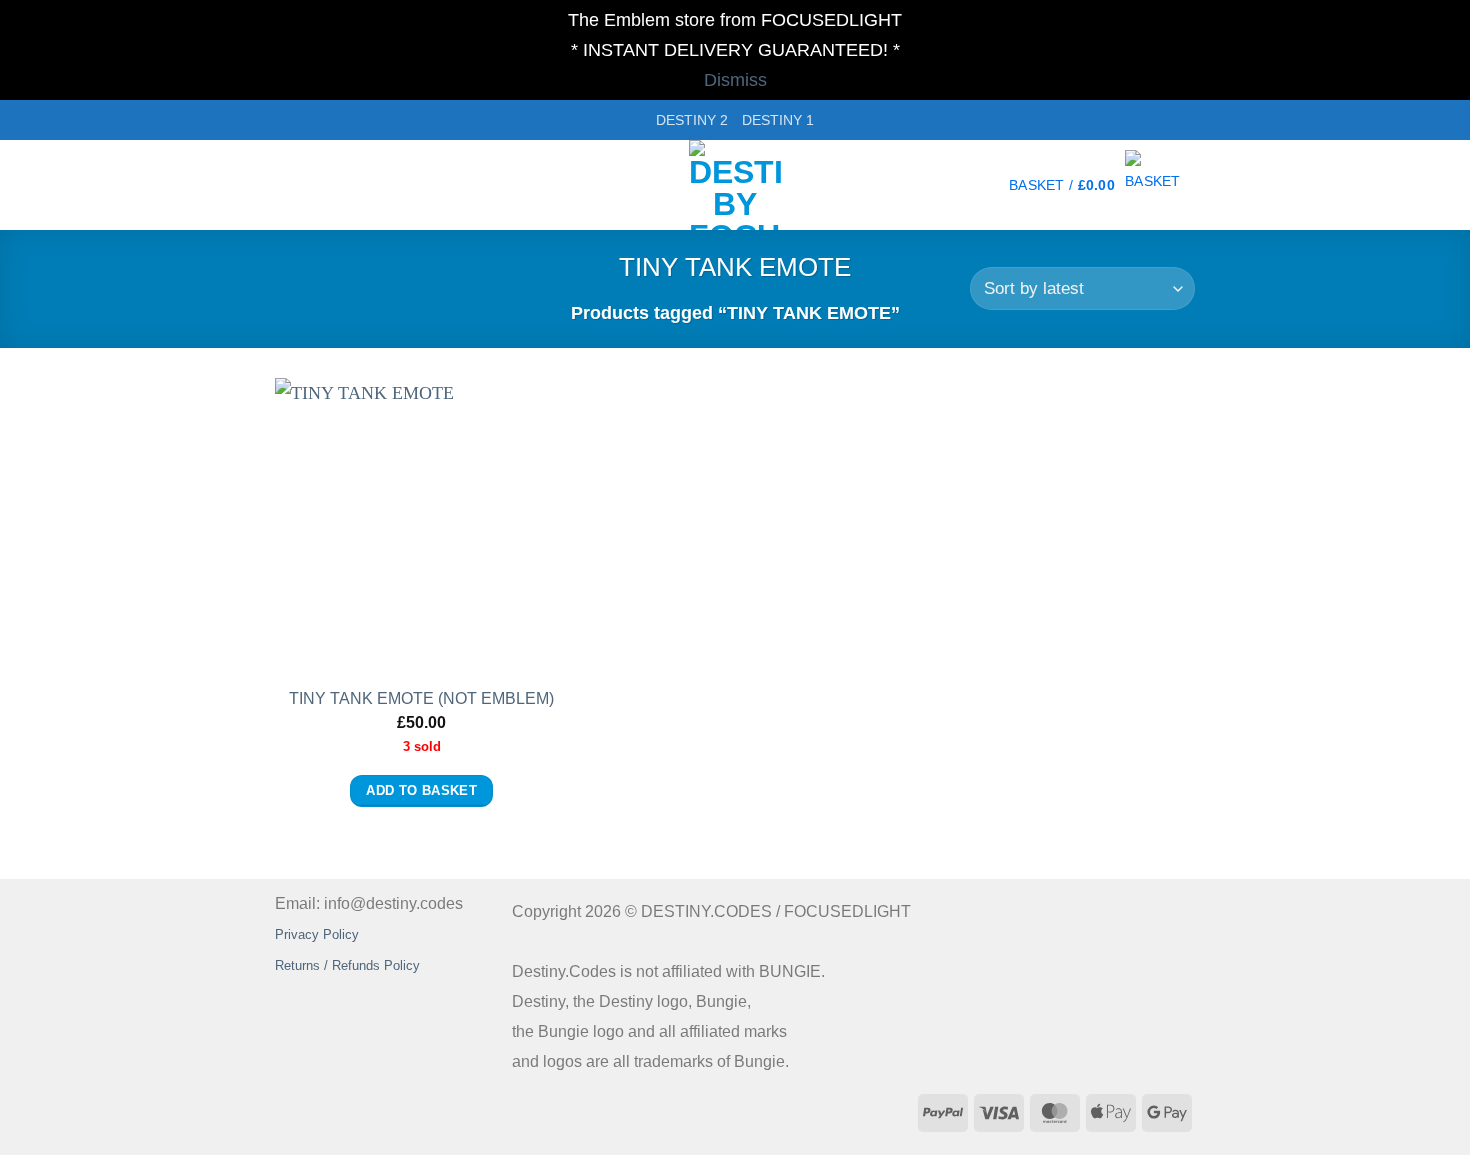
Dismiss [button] (735, 80)
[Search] (283, 185)
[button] (1102, 185)
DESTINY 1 (778, 120)
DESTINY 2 (692, 120)
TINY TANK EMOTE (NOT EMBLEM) (421, 698)
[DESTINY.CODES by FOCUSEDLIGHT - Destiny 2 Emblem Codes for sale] (735, 185)
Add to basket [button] (421, 791)
